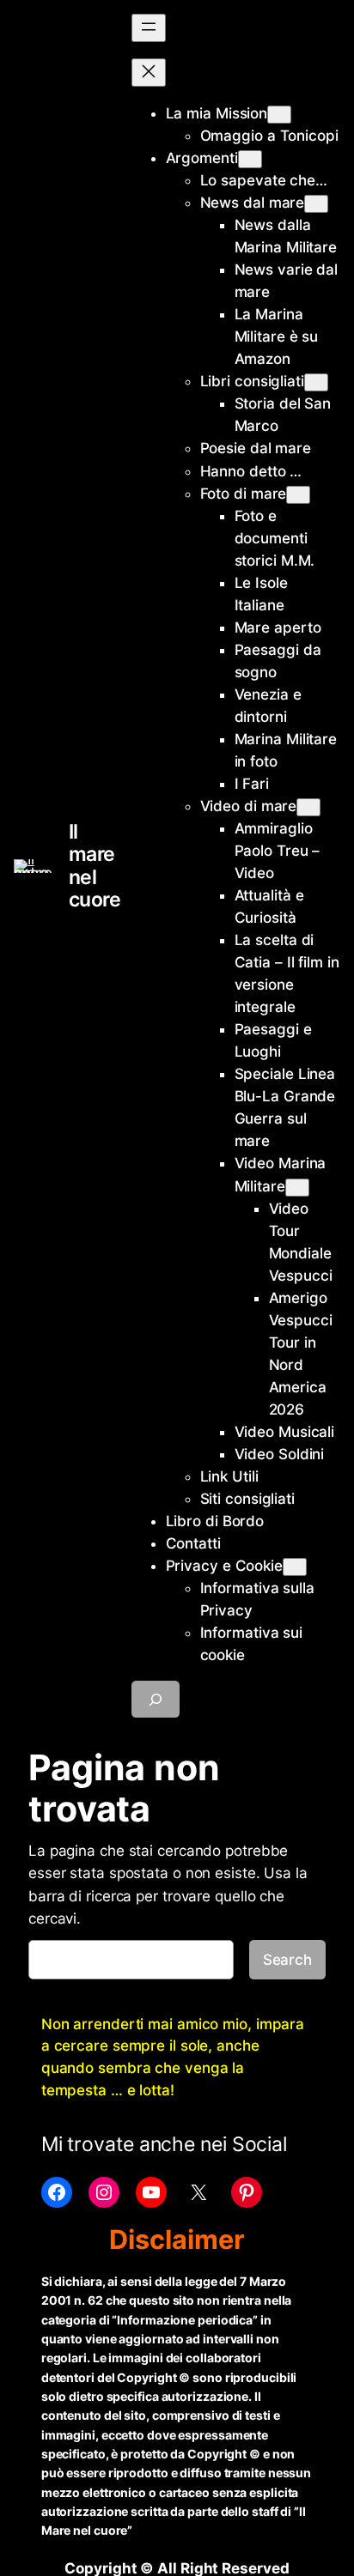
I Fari (252, 784)
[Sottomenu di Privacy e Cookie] (295, 1567)
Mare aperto (278, 627)
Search (287, 1960)
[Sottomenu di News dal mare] (316, 204)
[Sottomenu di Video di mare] (308, 807)
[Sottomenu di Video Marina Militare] (297, 1188)
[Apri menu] (149, 28)
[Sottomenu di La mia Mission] (279, 115)
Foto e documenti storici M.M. (275, 538)
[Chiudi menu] (149, 73)
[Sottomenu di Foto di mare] (298, 495)
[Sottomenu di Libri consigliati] (316, 382)
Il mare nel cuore (95, 866)
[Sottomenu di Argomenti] (250, 159)
